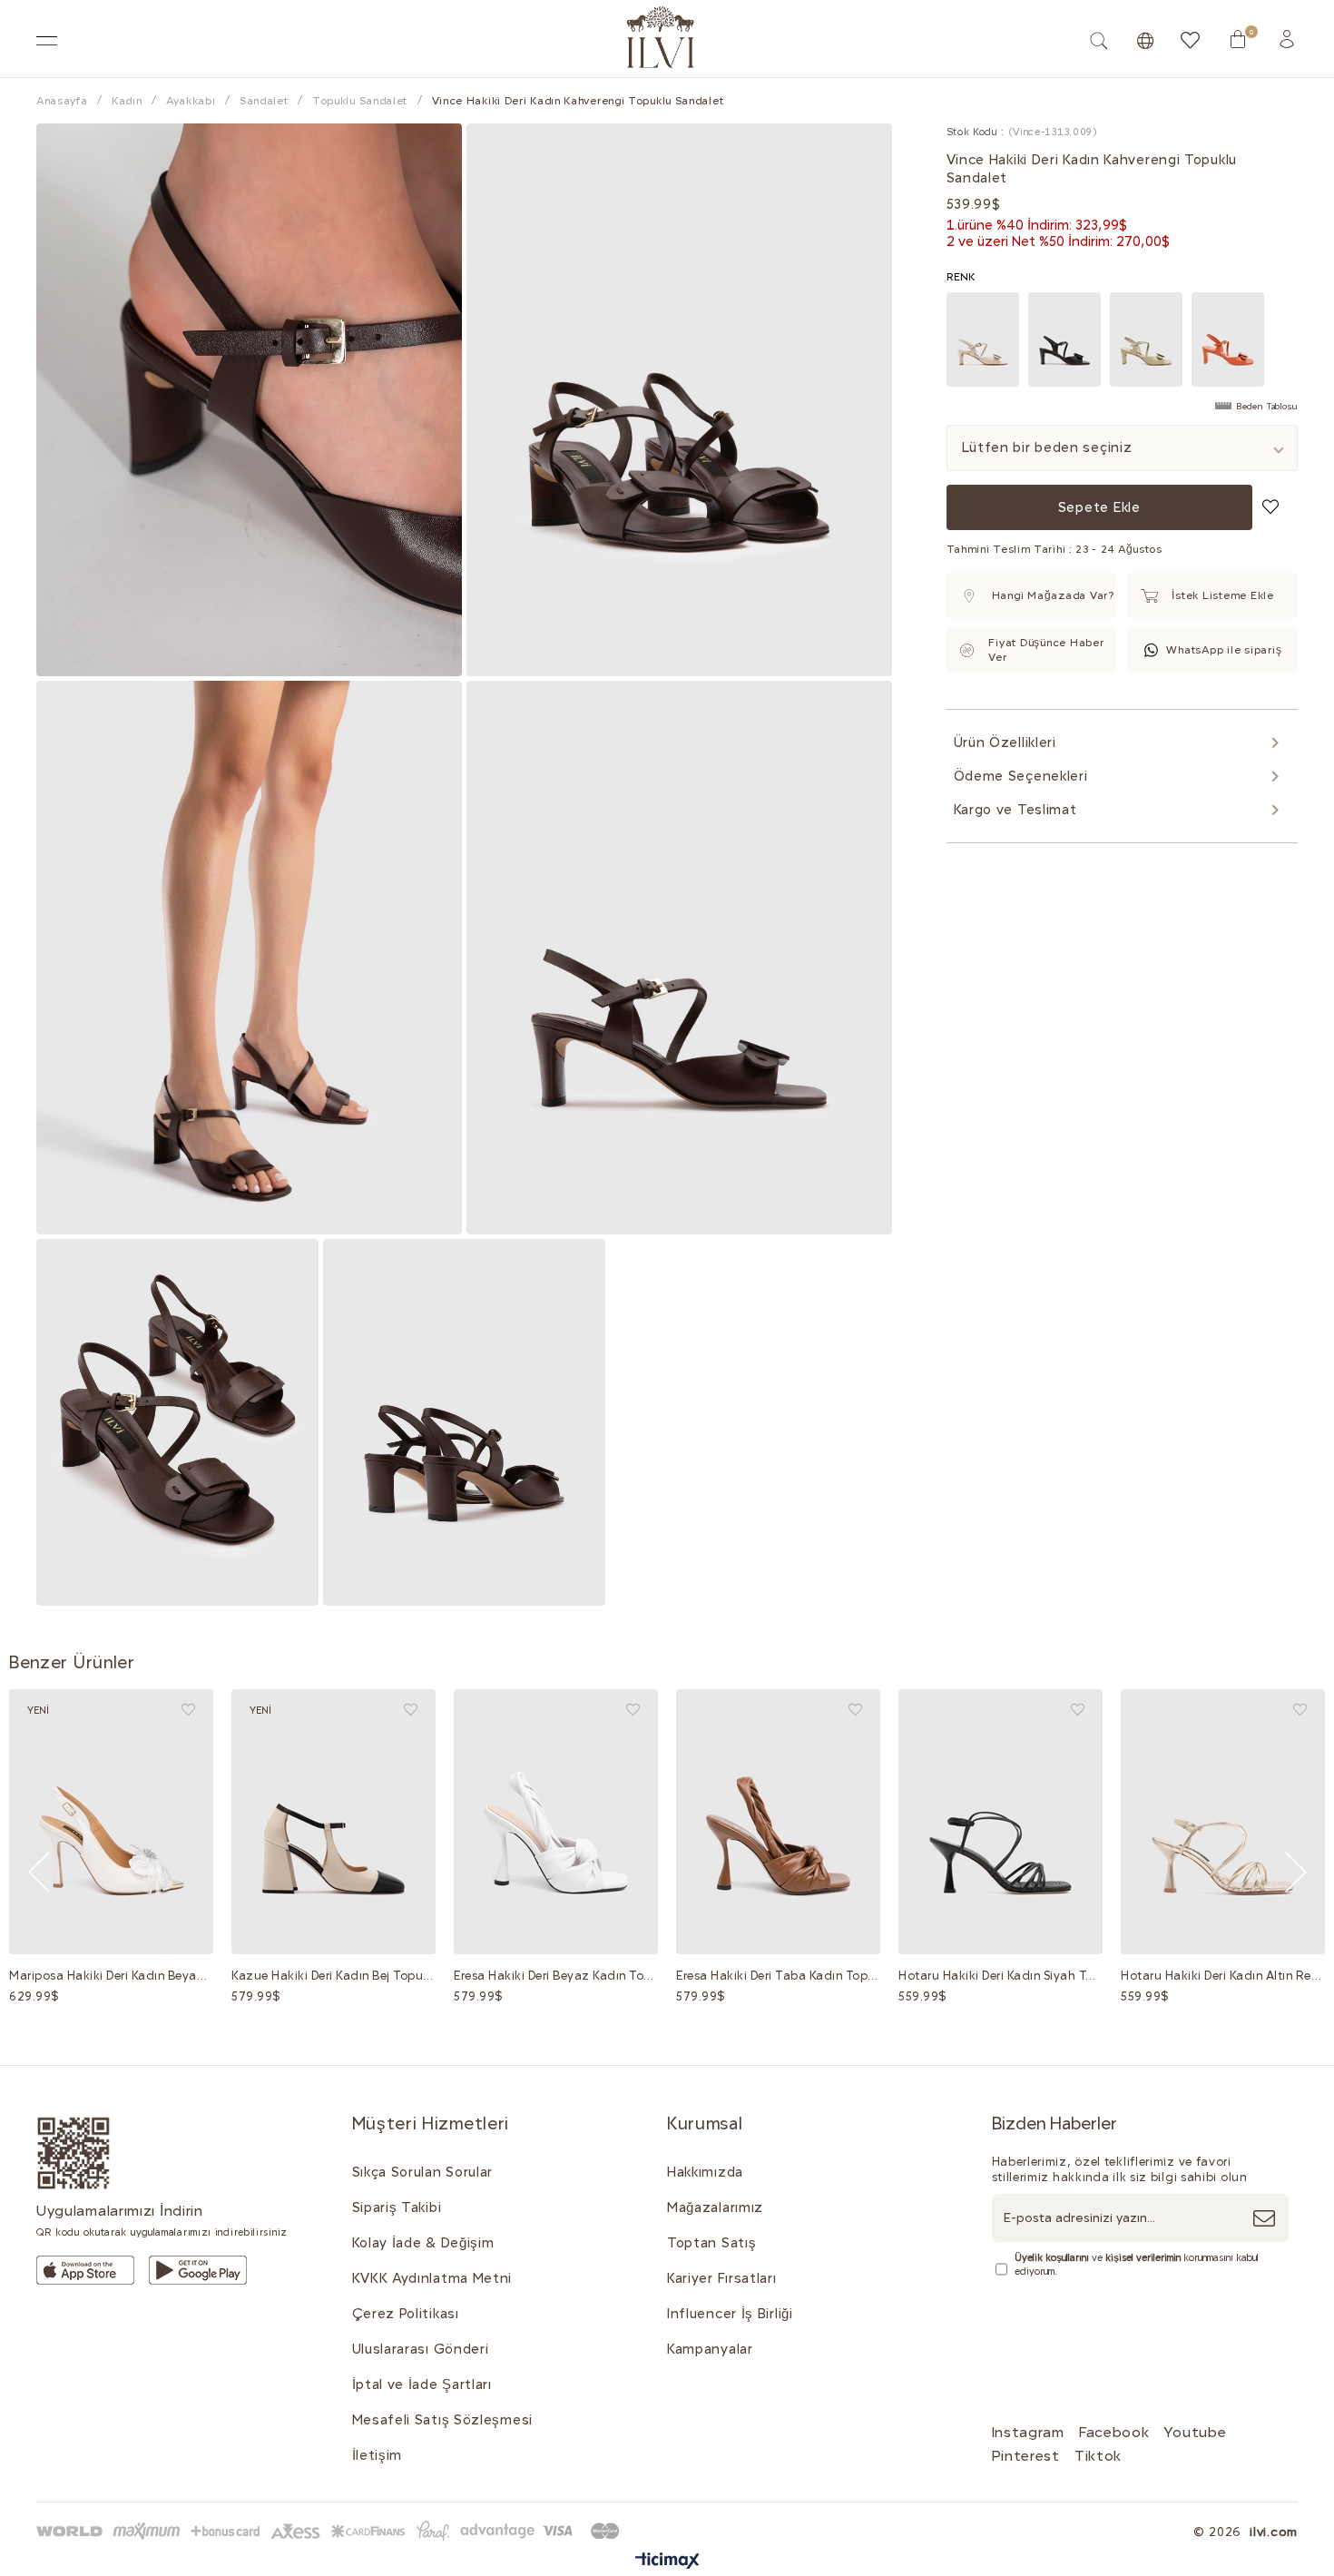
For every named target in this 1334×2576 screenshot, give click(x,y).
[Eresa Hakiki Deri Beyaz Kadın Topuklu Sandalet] (556, 1822)
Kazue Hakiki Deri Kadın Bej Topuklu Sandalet (333, 1976)
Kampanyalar (710, 2349)
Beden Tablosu (1267, 407)
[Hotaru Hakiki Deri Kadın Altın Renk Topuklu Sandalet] (1223, 1822)
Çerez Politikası (406, 2314)
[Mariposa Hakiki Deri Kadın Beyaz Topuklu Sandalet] (111, 1822)
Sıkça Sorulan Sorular (423, 2172)
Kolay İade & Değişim (423, 2243)
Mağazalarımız (715, 2207)
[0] (1238, 39)
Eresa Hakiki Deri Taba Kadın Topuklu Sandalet (778, 1976)
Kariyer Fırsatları (722, 2278)
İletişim (378, 2455)
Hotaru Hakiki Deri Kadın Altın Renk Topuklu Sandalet (1223, 1976)
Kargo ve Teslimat (1015, 810)
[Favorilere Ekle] (1270, 506)
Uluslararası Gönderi (421, 2349)
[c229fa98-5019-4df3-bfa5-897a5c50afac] (331, 2531)
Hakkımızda (705, 2172)
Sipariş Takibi (397, 2207)
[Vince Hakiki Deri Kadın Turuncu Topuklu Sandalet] (1228, 339)
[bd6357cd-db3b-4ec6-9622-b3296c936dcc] (198, 2270)
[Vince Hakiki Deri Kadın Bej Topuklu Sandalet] (983, 339)
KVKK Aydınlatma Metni (432, 2278)
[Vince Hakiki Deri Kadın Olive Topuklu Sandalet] (1146, 339)
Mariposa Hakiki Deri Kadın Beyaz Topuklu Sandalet (111, 1976)
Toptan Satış (711, 2243)
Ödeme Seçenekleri (1021, 776)
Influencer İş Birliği (730, 2314)
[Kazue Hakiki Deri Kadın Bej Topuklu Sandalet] (333, 1822)
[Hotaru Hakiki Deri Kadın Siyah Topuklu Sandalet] (1000, 1822)
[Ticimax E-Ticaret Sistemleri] (667, 2562)
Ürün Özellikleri (1005, 742)
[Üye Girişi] (1287, 39)
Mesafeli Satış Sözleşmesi (443, 2420)
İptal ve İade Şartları (422, 2384)
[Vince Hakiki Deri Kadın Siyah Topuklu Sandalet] (1064, 339)
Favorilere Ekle (188, 1710)
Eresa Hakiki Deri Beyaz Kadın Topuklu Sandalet (556, 1976)
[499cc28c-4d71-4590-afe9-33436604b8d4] (85, 2270)
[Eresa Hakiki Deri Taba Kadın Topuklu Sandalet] (778, 1822)
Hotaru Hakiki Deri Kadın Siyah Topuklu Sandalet (1000, 1976)
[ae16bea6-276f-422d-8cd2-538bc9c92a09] (74, 2153)
